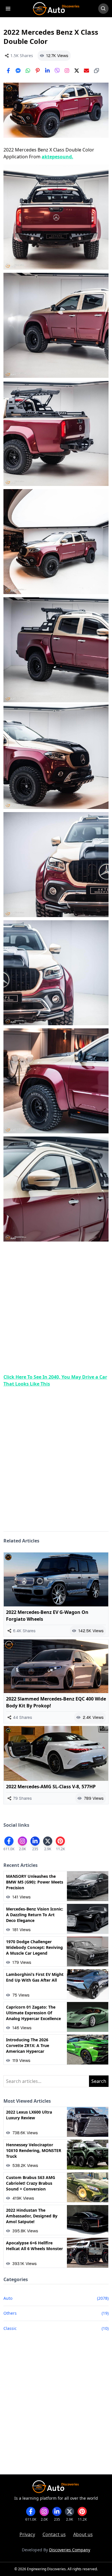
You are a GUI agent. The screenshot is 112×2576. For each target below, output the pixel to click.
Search (99, 2081)
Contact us (54, 2534)
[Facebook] (8, 71)
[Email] (86, 71)
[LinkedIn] (47, 71)
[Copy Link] (96, 71)
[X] (77, 71)
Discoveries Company (70, 2550)
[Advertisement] (56, 1308)
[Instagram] (67, 71)
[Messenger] (18, 71)
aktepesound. (57, 157)
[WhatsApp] (28, 71)
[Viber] (57, 71)
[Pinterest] (38, 71)
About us (83, 2534)
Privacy (27, 2534)
